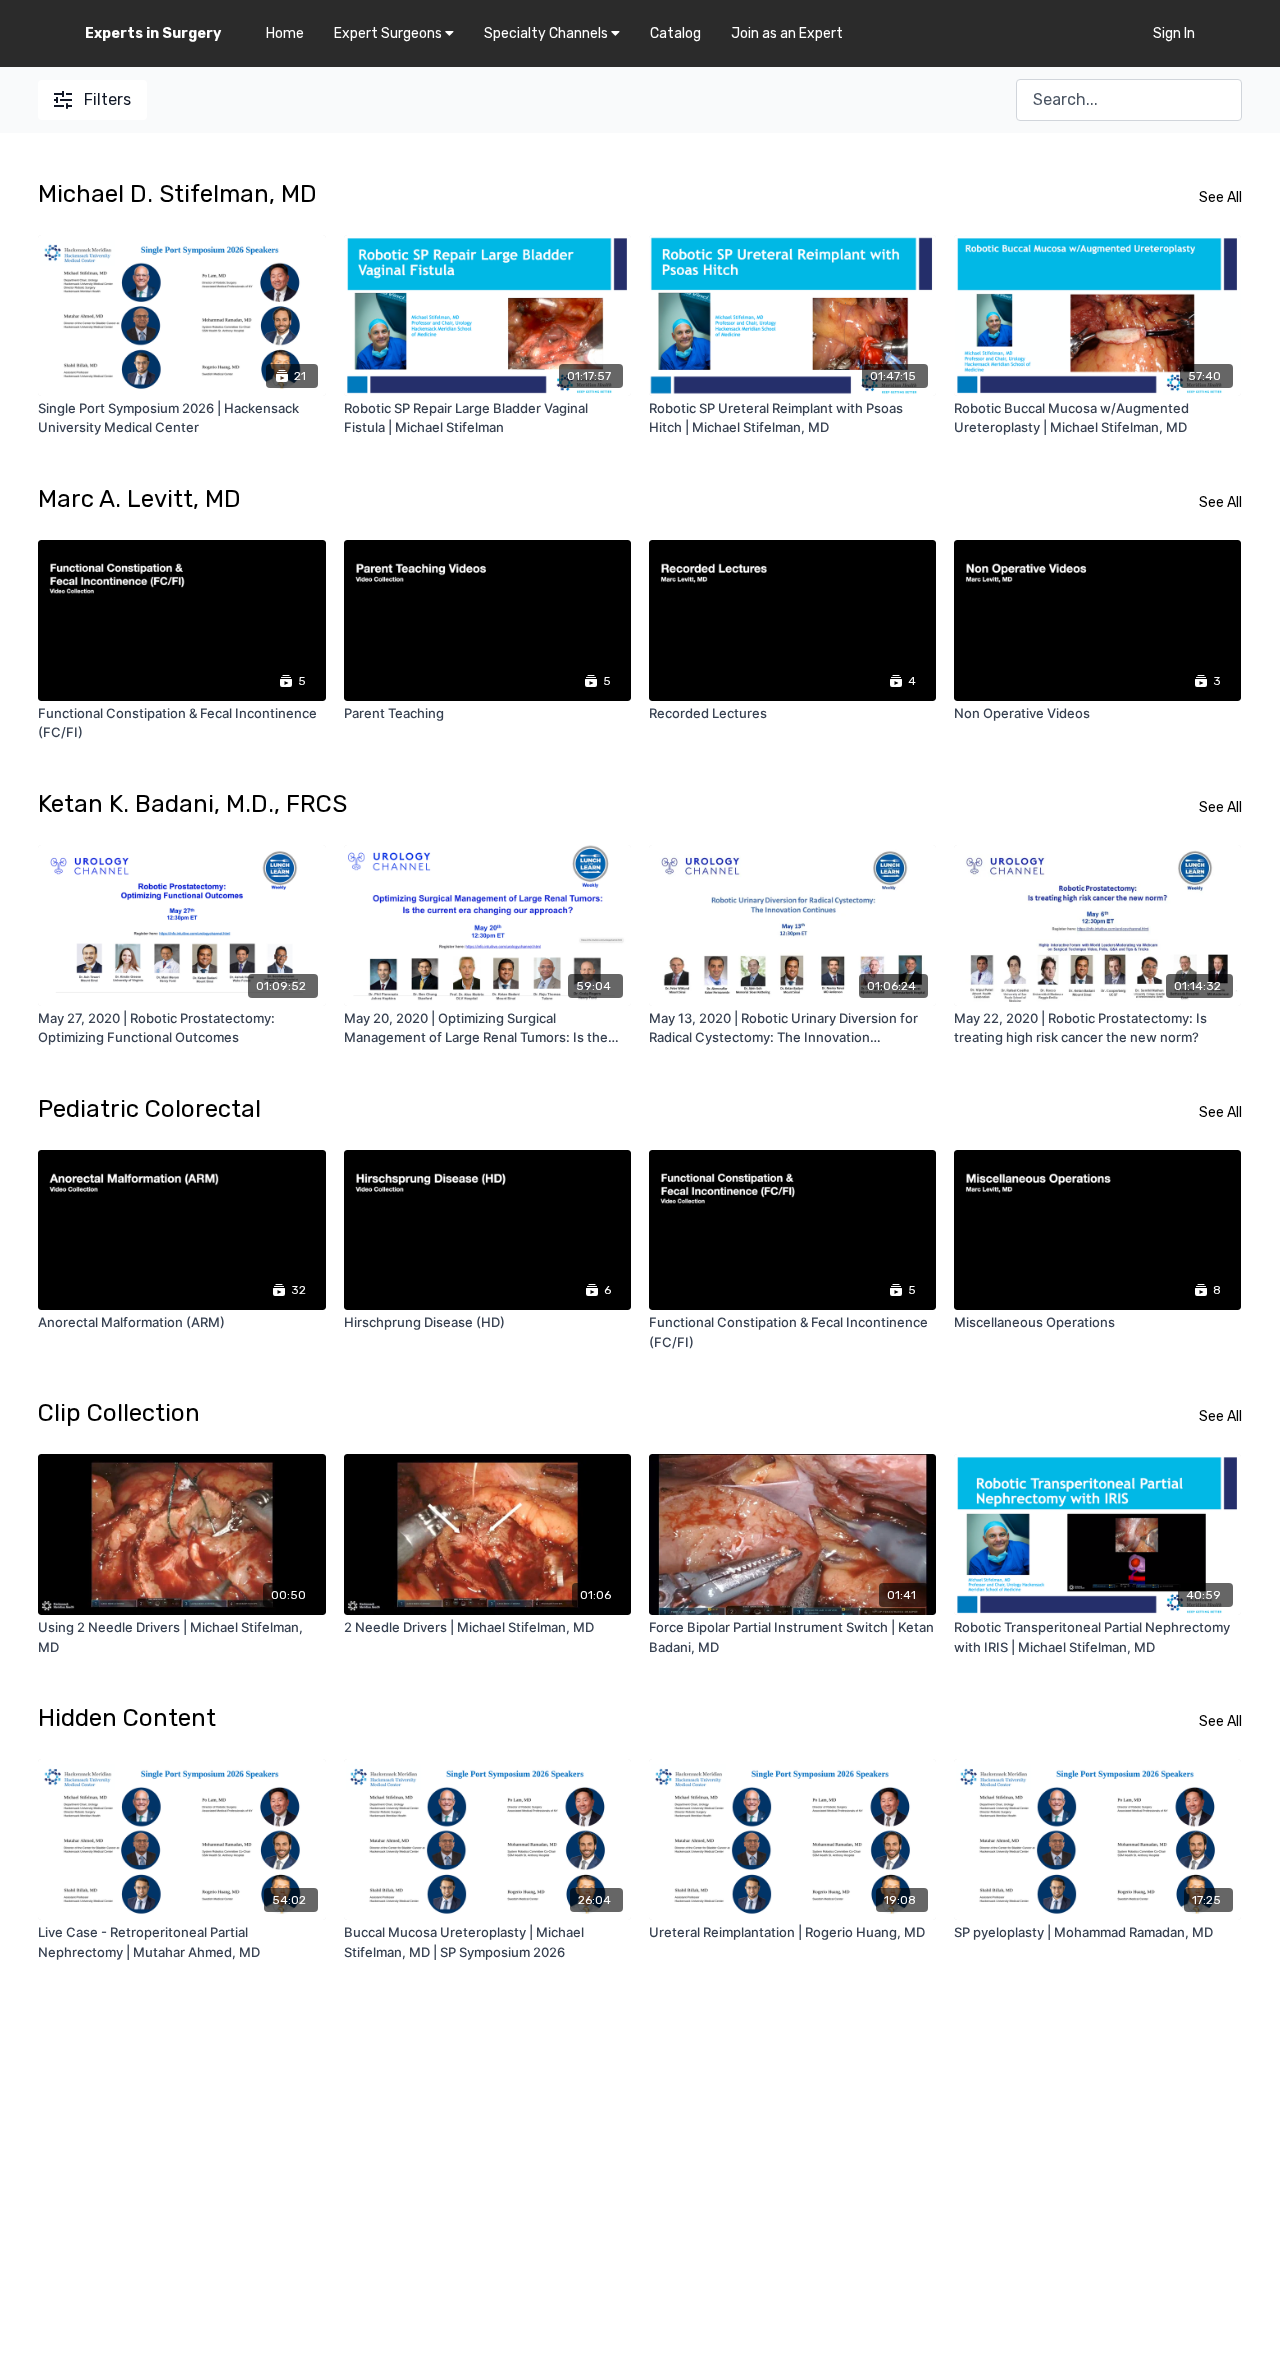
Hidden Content (127, 1718)
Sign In (1174, 33)
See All (1220, 197)
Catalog (675, 33)
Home (285, 33)
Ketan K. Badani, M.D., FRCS (192, 804)
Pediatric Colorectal (149, 1109)
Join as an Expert (787, 33)
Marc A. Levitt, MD (139, 499)
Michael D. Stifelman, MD (177, 194)
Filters (107, 99)
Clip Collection (119, 1413)
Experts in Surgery (153, 33)
